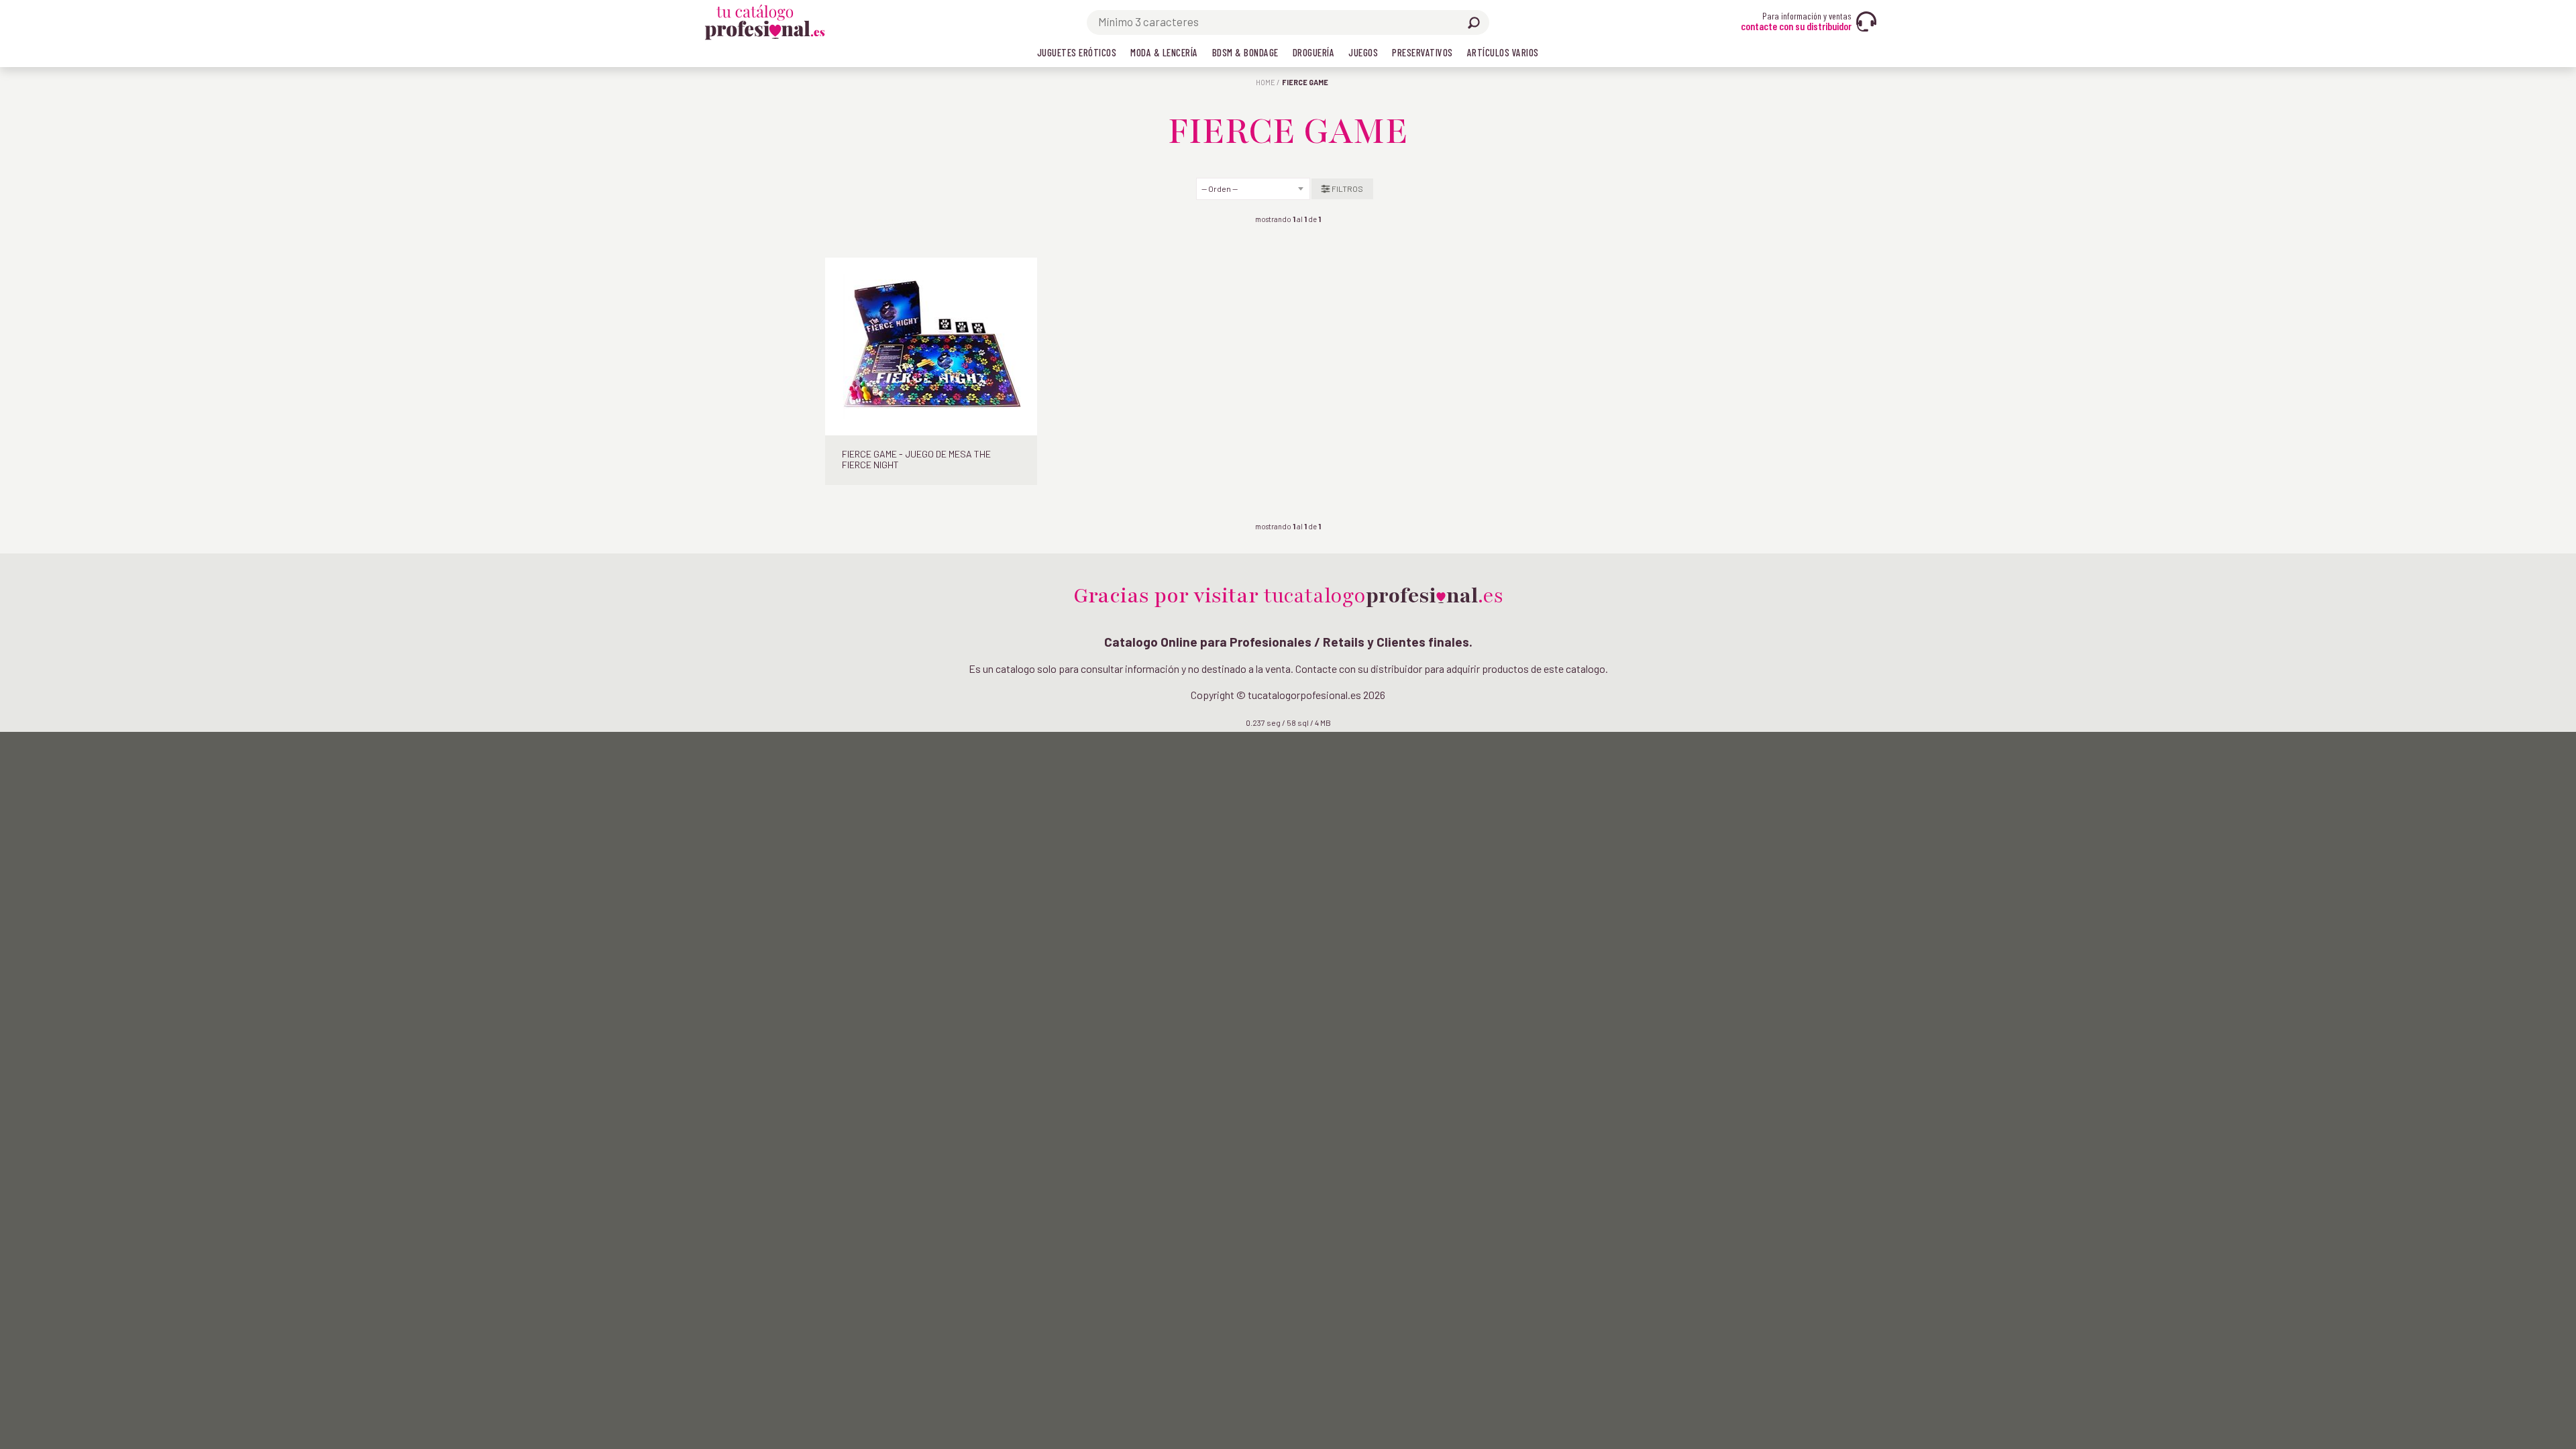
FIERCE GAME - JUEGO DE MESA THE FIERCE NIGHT (916, 460)
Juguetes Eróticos (1077, 52)
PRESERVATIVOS (1423, 52)
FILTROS (1347, 189)
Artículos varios (1503, 52)
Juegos (1363, 52)
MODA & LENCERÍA (1164, 52)
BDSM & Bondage (1245, 52)
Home (1266, 82)
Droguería (1314, 52)
